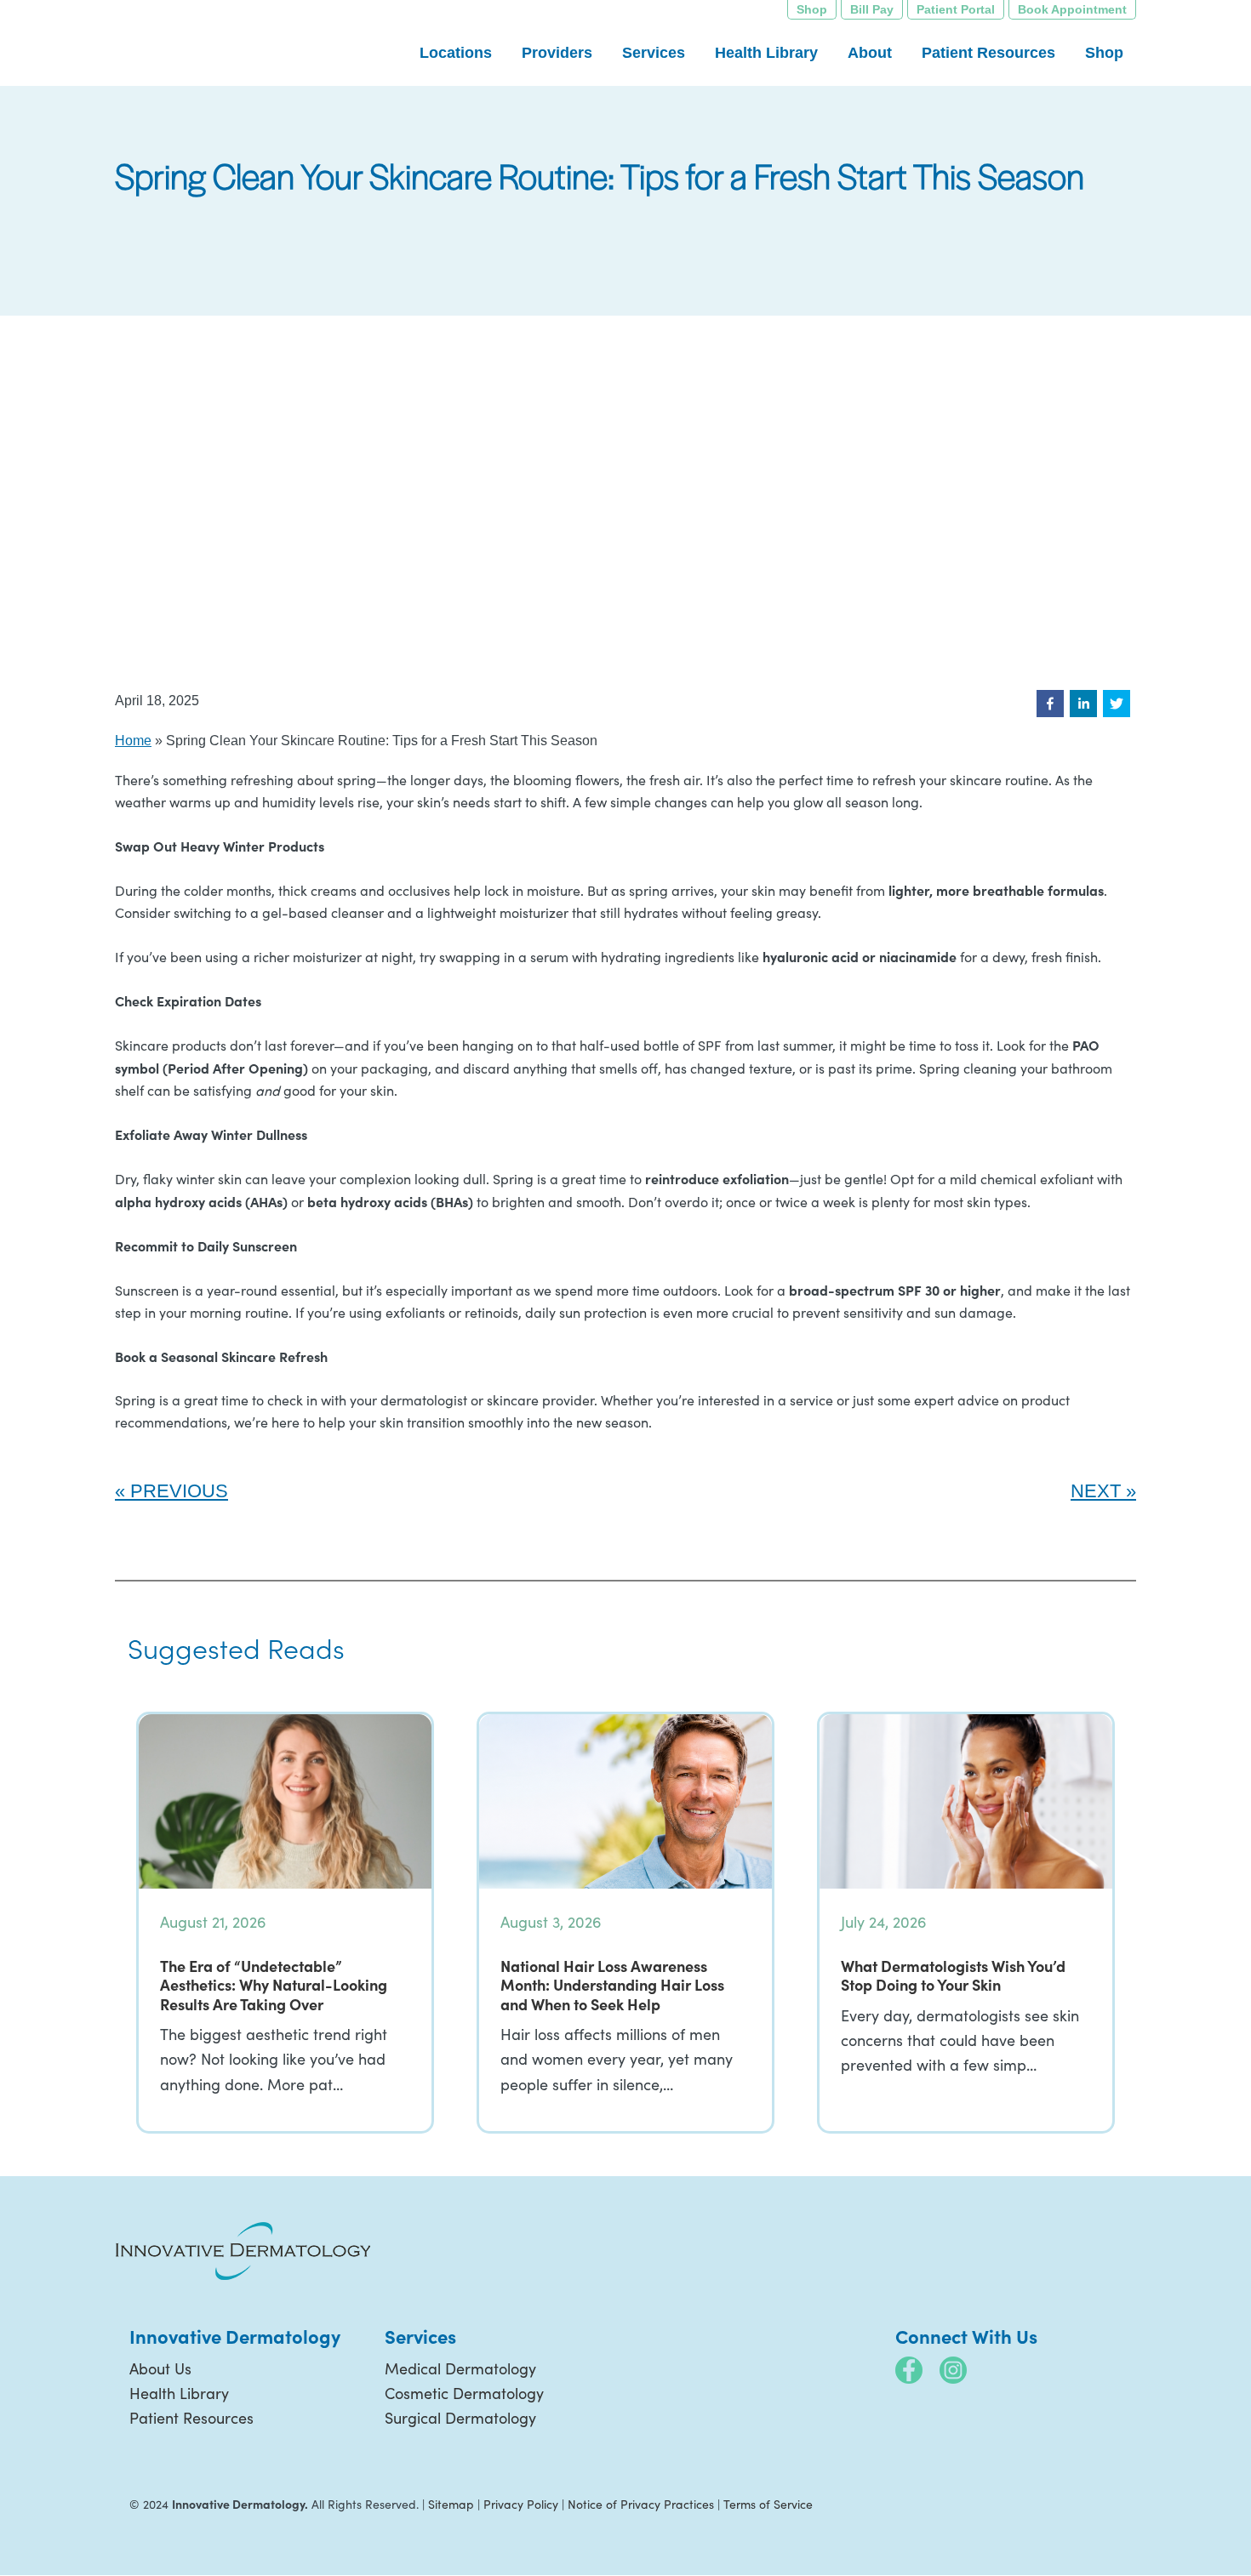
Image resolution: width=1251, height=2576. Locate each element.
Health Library (179, 2393)
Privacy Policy (521, 2504)
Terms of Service (768, 2504)
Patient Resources (191, 2418)
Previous (179, 1491)
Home (133, 741)
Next (1096, 1491)
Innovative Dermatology (243, 43)
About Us (160, 2368)
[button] (1050, 704)
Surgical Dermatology (460, 2418)
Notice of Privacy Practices (641, 2504)
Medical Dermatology (460, 2368)
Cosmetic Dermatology (464, 2393)
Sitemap (451, 2504)
